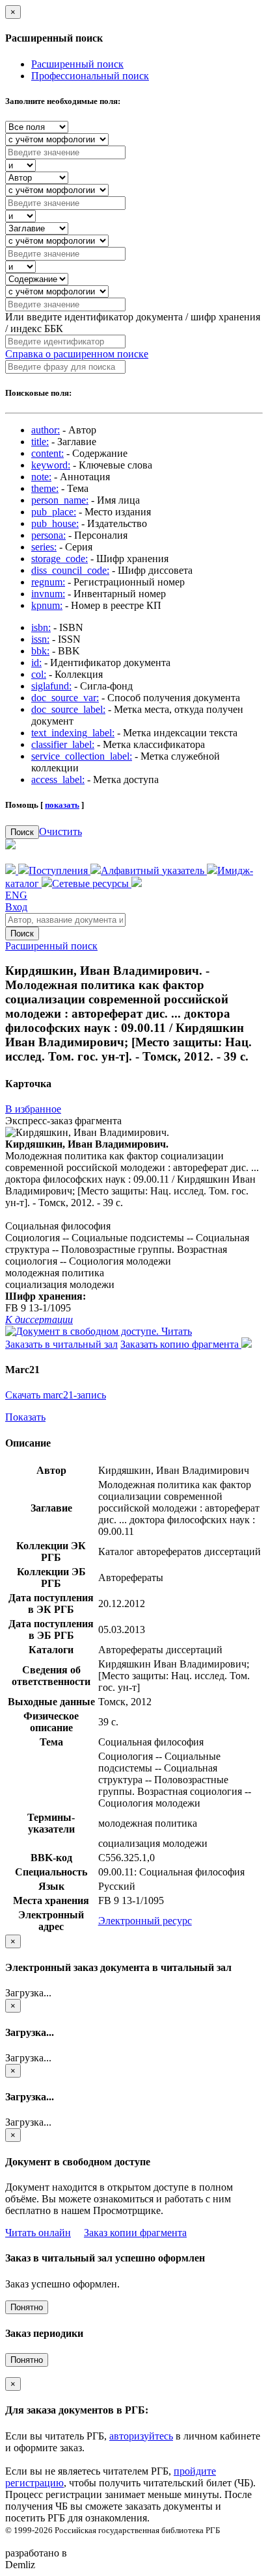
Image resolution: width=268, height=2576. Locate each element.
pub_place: (54, 512)
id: (36, 663)
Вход (16, 907)
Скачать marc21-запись (56, 1395)
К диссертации (39, 1320)
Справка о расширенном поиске (77, 354)
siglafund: (51, 686)
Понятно (27, 2307)
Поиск (22, 832)
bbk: (40, 651)
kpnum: (47, 605)
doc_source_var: (65, 698)
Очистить (60, 831)
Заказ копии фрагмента (135, 2233)
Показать (25, 1417)
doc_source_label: (68, 709)
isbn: (41, 627)
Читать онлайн (38, 2233)
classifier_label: (63, 744)
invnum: (48, 594)
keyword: (51, 465)
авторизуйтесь (141, 2436)
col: (39, 674)
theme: (45, 488)
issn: (40, 639)
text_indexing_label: (73, 733)
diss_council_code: (70, 570)
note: (41, 477)
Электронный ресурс (145, 1921)
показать (62, 805)
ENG (16, 895)
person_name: (60, 500)
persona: (48, 535)
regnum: (48, 582)
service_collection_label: (82, 756)
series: (44, 547)
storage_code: (60, 559)
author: (46, 430)
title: (40, 442)
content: (47, 453)
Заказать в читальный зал (61, 1344)
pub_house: (55, 523)
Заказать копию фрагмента (181, 1344)
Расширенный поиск (77, 64)
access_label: (58, 779)
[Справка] (137, 883)
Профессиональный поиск (90, 76)
